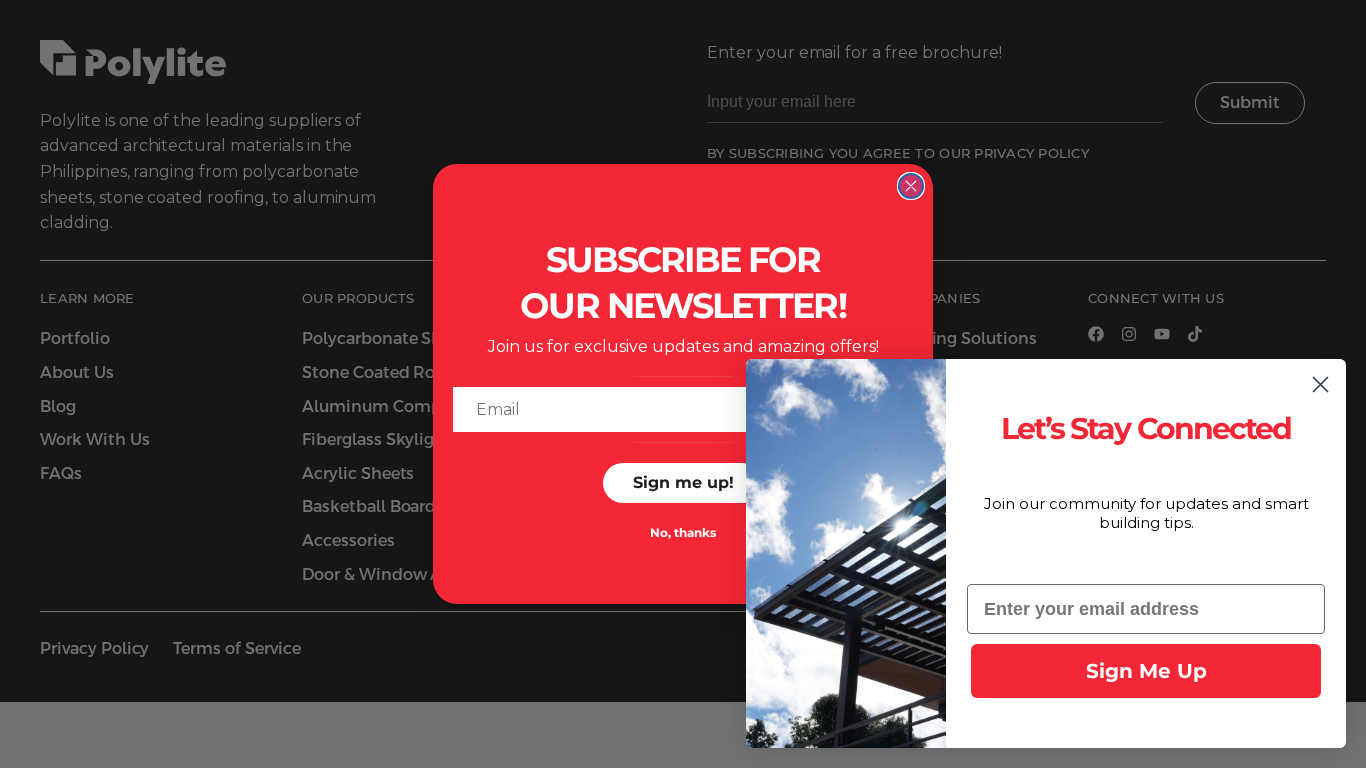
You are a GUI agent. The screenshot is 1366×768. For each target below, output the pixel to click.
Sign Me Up (1146, 671)
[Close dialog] (911, 186)
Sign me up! (683, 482)
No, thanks (683, 532)
